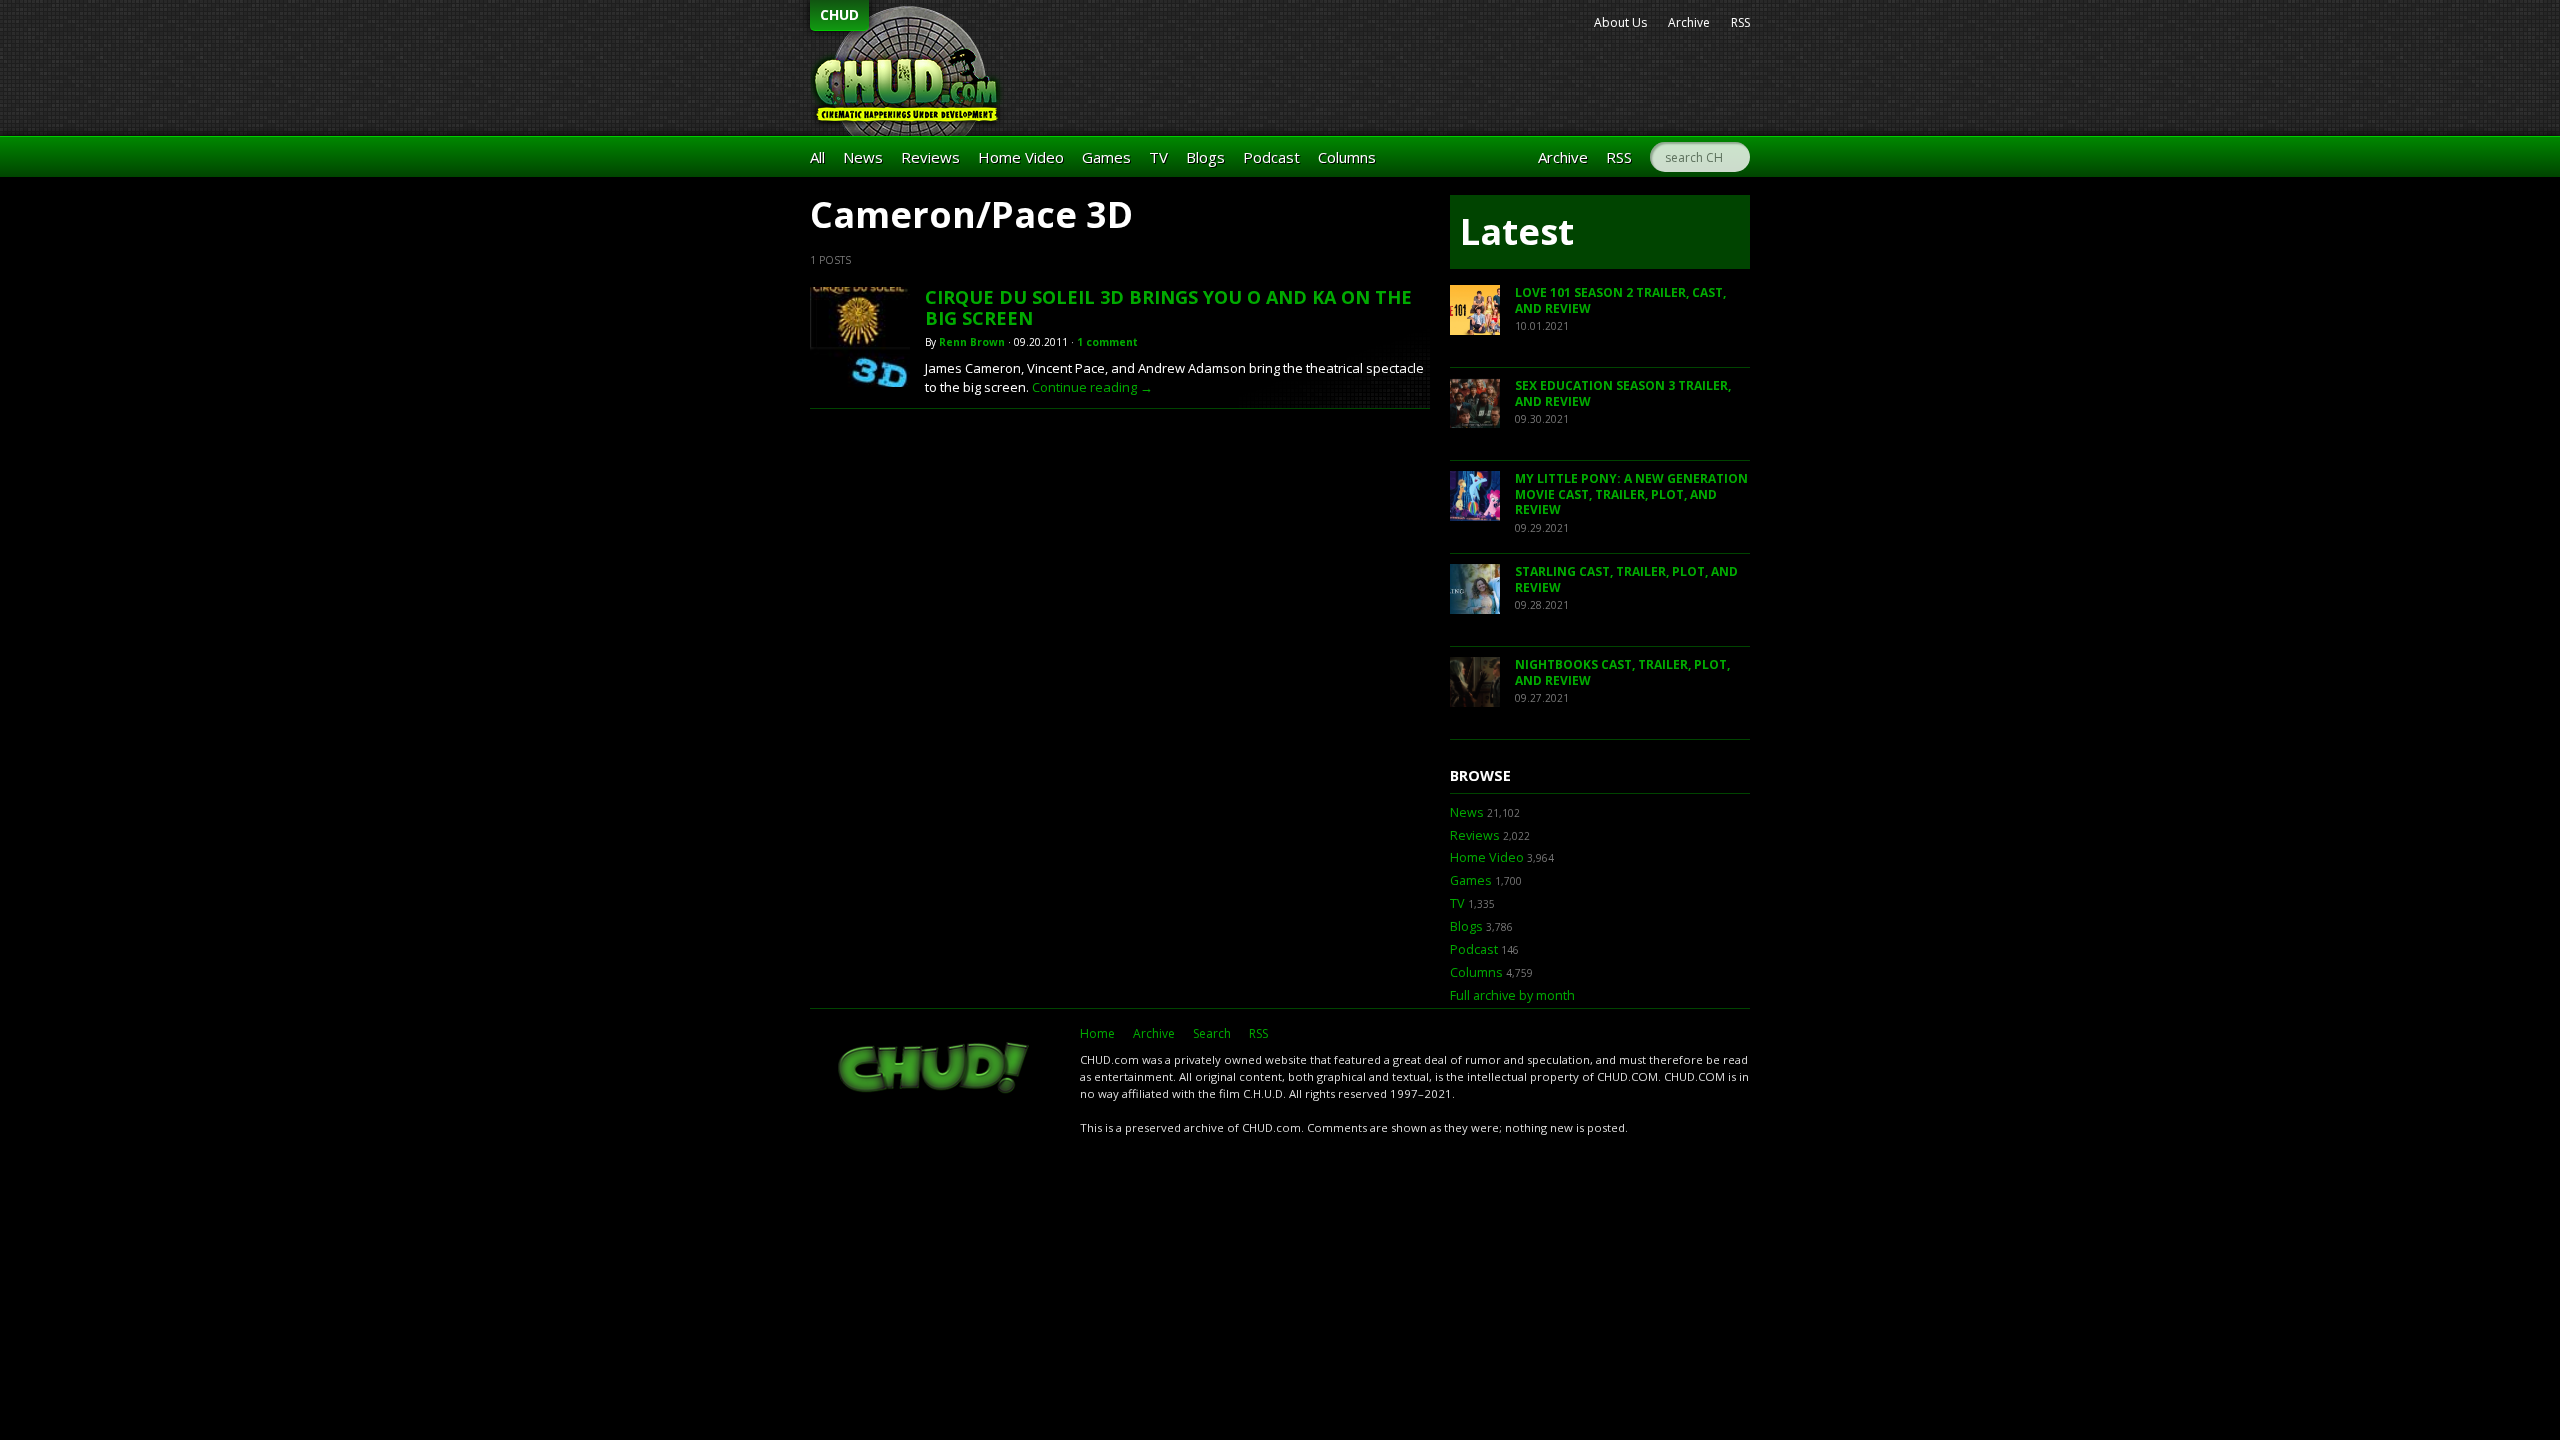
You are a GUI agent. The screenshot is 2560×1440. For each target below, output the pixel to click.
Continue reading (1092, 387)
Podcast (1271, 157)
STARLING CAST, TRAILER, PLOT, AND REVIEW (1626, 579)
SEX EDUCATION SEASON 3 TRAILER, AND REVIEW (1623, 393)
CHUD (839, 14)
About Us (1620, 22)
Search (1212, 1033)
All (817, 157)
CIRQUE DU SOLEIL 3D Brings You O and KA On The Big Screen (1168, 308)
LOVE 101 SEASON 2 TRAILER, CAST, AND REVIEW (1620, 300)
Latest (1517, 231)
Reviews (930, 157)
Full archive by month (1512, 995)
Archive (1689, 22)
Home (1097, 1033)
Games (1106, 157)
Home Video (1021, 157)
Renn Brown (972, 342)
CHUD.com (935, 1070)
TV (1158, 157)
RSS (1740, 22)
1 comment (1107, 342)
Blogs (1205, 157)
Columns (1347, 157)
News (863, 157)
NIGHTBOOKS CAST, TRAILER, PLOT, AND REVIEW (1622, 672)
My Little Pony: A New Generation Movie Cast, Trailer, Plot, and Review (1631, 494)
